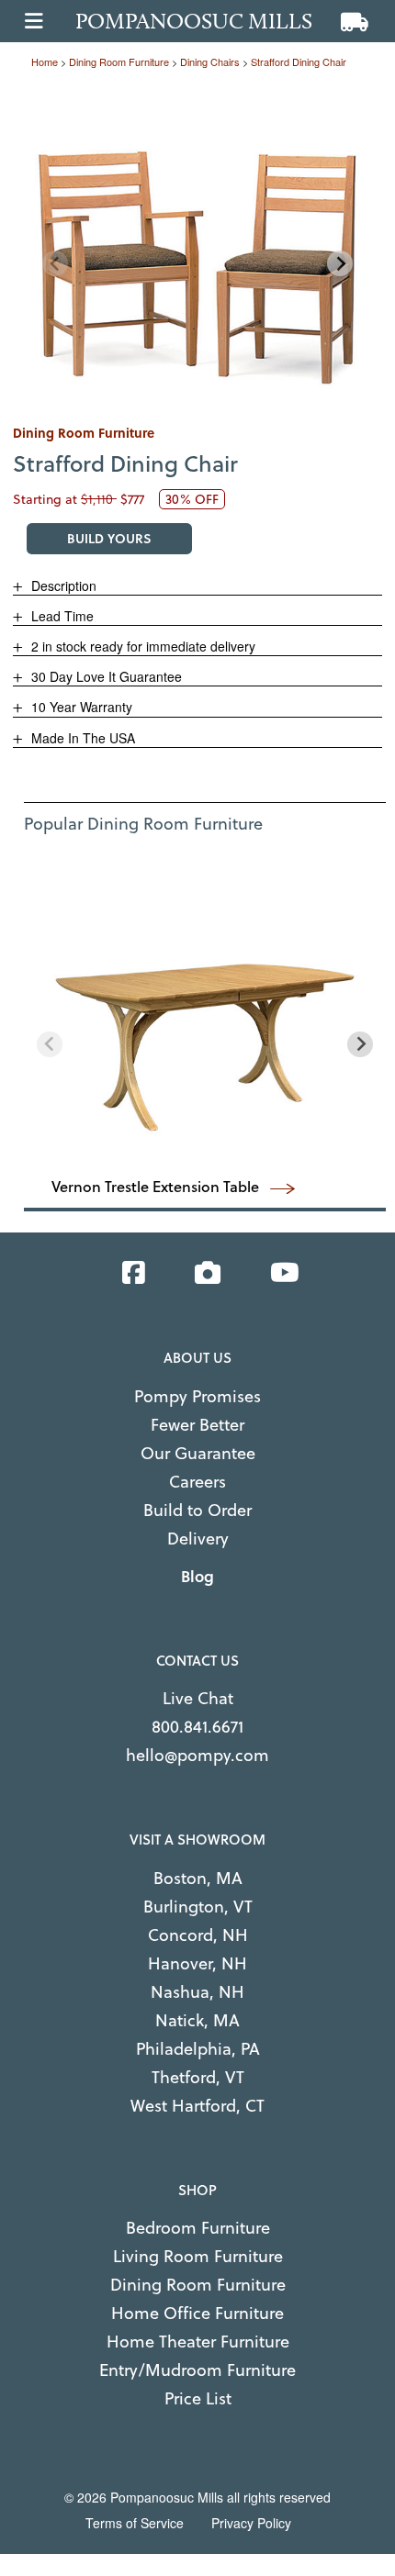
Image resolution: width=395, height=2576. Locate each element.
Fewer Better (197, 1425)
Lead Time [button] (61, 616)
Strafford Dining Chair (299, 61)
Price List (198, 2398)
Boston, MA (198, 1878)
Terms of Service (135, 2523)
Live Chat (198, 1698)
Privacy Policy (251, 2523)
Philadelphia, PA (198, 2049)
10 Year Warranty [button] (80, 707)
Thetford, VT (198, 2077)
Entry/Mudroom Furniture (197, 2370)
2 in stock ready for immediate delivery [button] (141, 646)
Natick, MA (197, 2020)
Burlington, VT (198, 1907)
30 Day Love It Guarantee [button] (105, 676)
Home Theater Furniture (198, 2342)
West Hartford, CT (197, 2106)
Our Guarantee (198, 1453)
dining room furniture (119, 61)
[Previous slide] (55, 263)
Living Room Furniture (198, 2256)
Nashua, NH (197, 1992)
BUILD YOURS (109, 538)
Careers (197, 1482)
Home (45, 61)
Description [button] (62, 585)
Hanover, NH (197, 1963)
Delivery (198, 1539)
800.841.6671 (197, 1727)
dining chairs (210, 61)
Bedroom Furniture (198, 2228)
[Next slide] (340, 263)
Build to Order (197, 1510)
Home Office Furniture (197, 2313)
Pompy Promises (197, 1396)
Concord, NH (198, 1935)
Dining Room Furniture (198, 2285)
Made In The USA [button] (81, 738)
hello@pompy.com (197, 1755)
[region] (197, 247)
